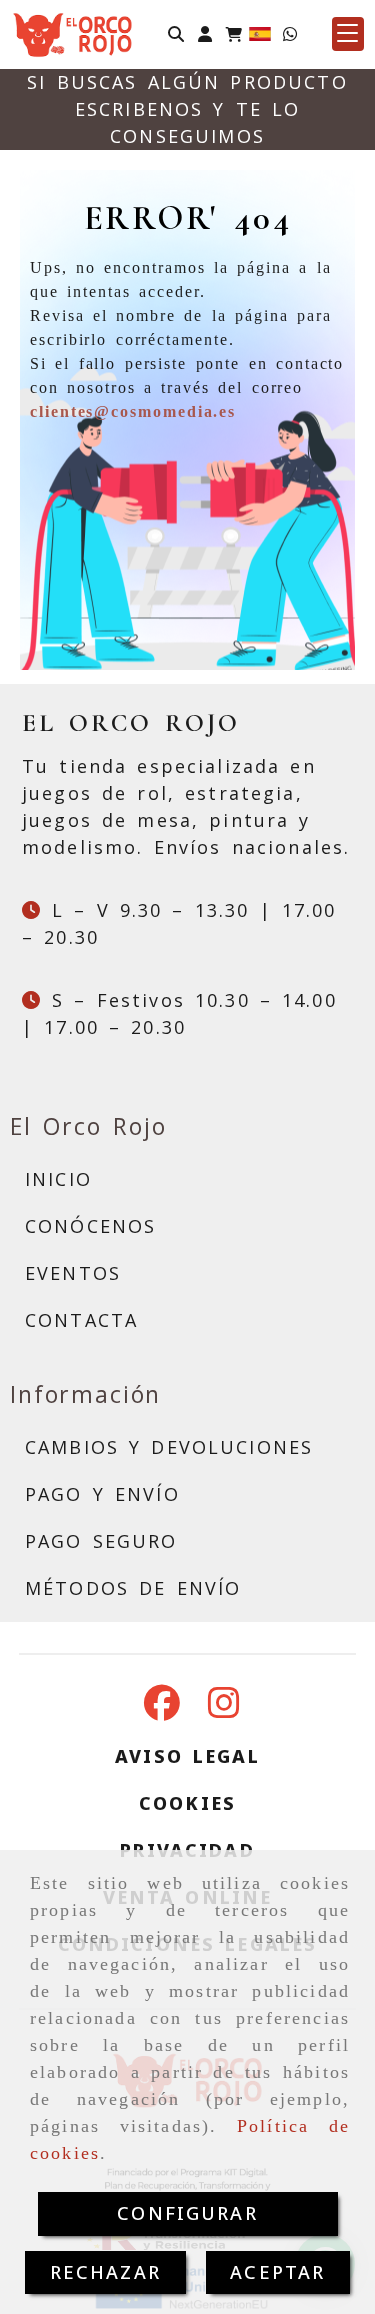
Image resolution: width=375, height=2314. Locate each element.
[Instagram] (224, 1709)
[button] (205, 33)
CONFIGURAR (187, 2213)
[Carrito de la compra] (234, 33)
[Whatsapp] (290, 33)
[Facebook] (162, 1709)
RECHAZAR (105, 2272)
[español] (260, 32)
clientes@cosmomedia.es (133, 411)
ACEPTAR (277, 2272)
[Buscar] (176, 33)
